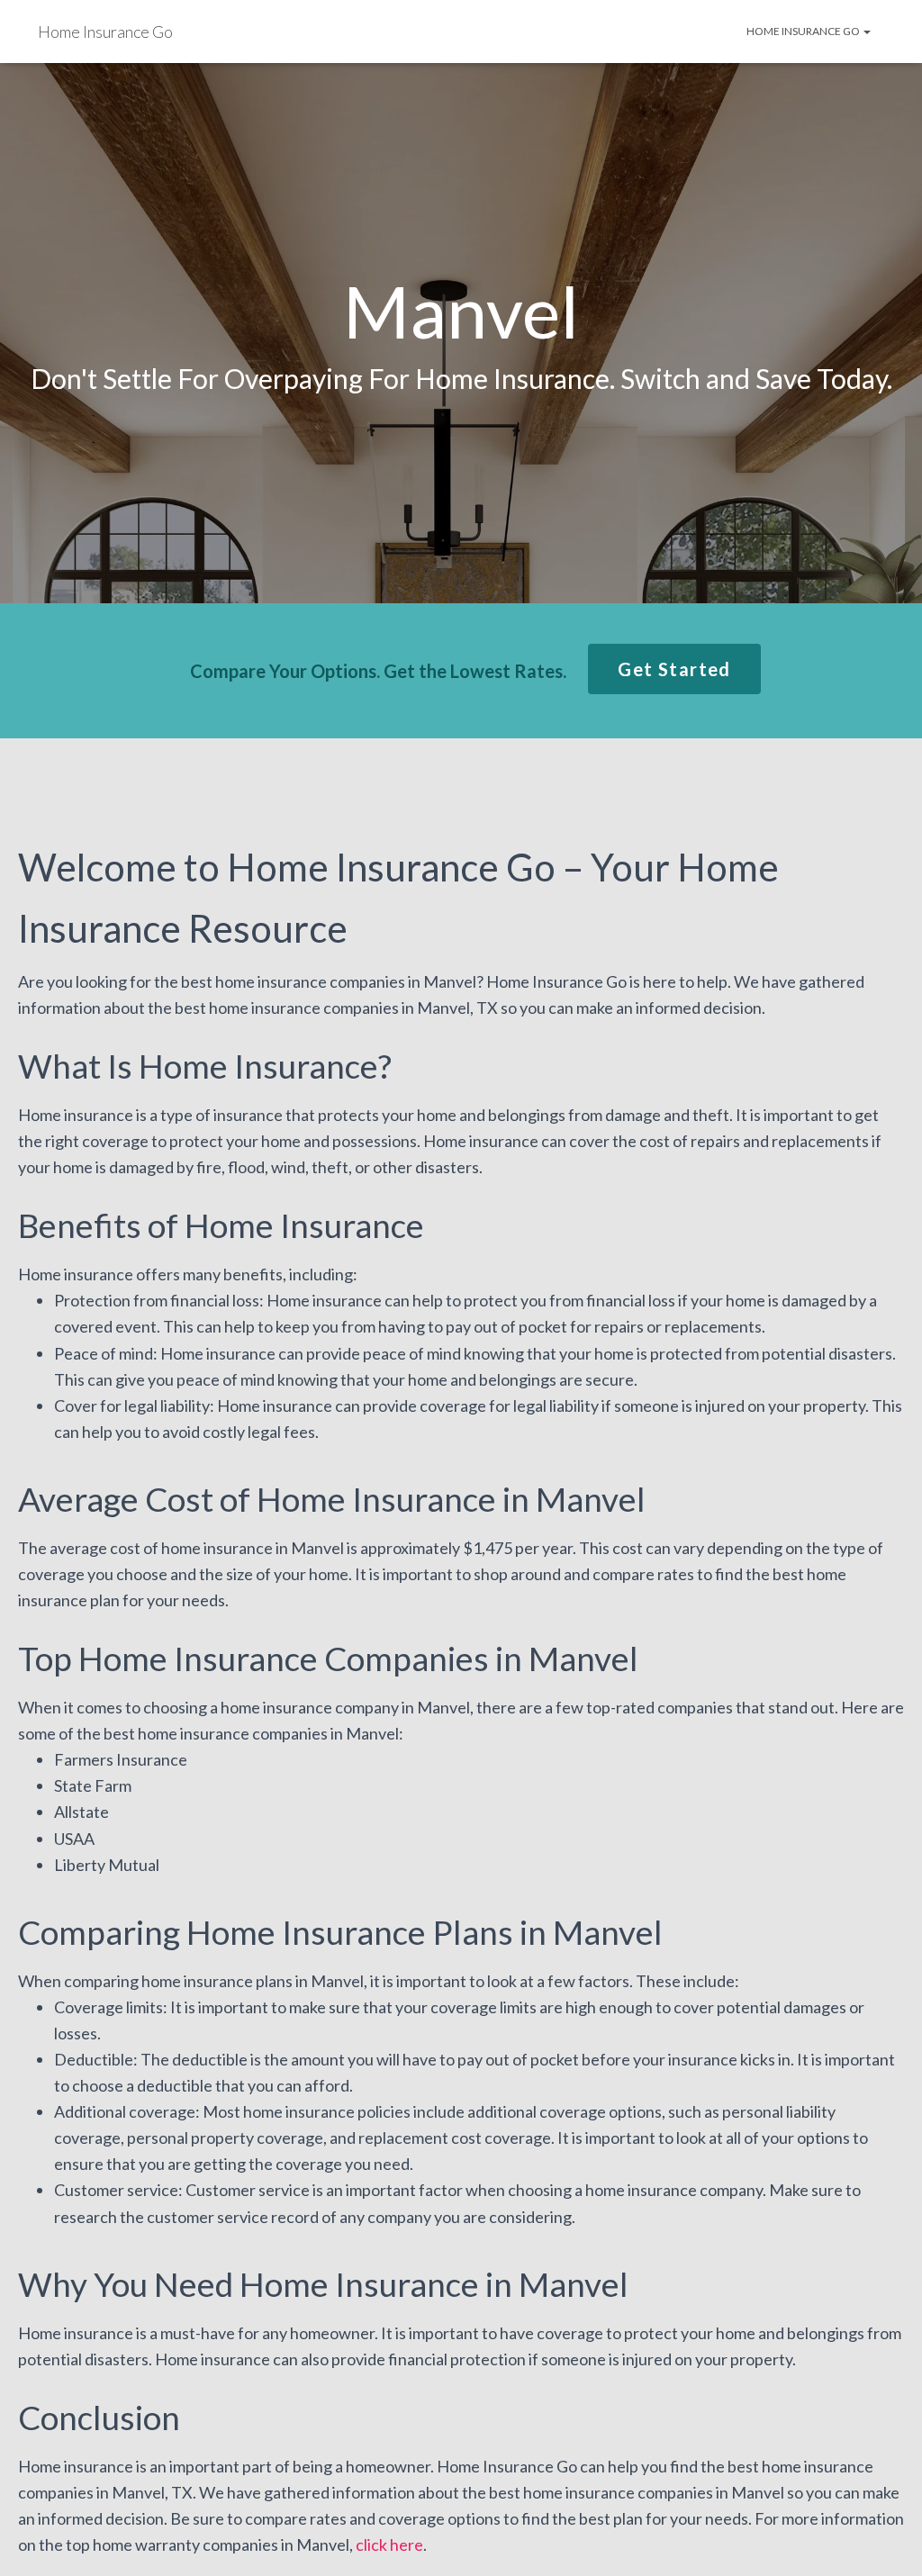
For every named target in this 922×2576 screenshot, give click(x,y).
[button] (674, 669)
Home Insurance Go (804, 31)
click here (389, 2544)
